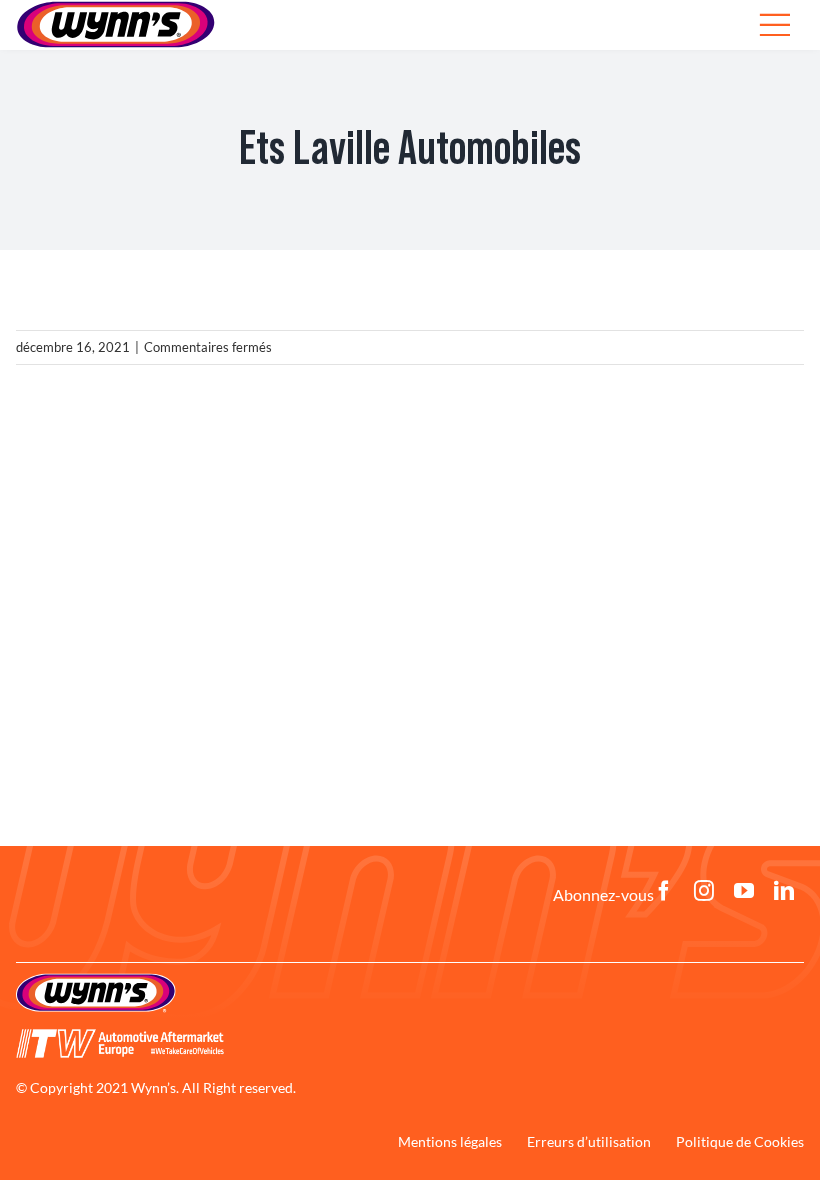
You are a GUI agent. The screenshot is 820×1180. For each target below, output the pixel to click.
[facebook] (664, 891)
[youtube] (744, 891)
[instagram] (704, 891)
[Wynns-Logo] (96, 980)
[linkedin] (784, 891)
